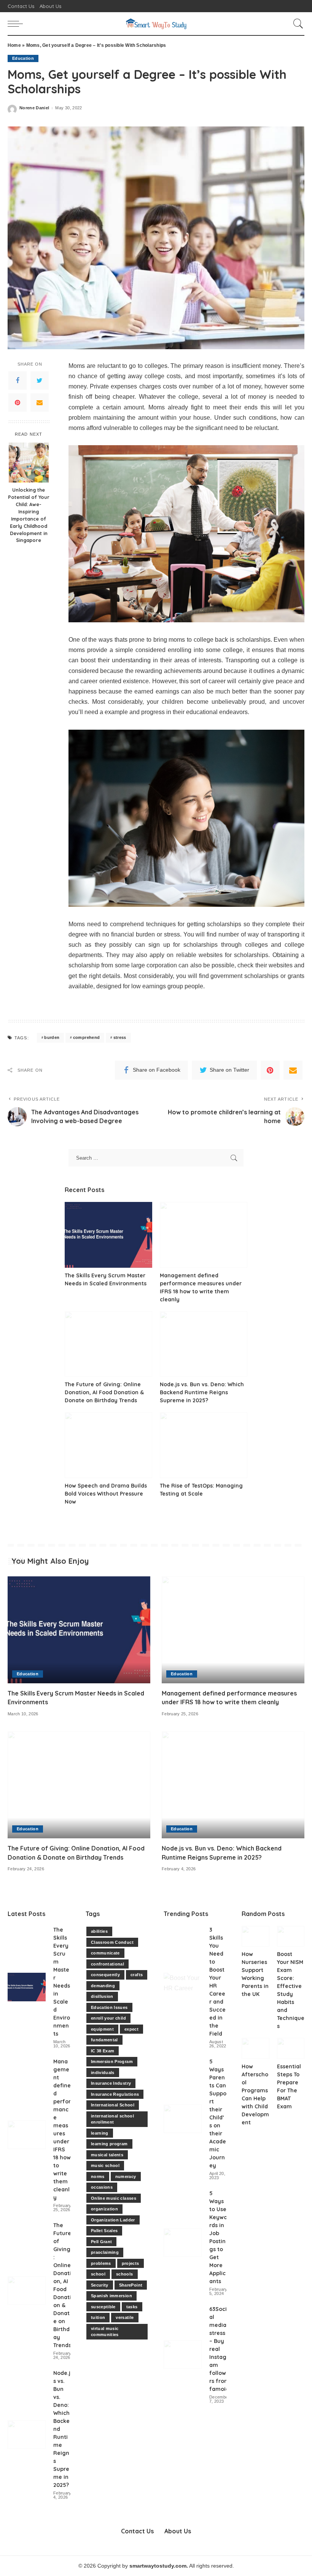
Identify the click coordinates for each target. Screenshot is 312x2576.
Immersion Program (112, 2061)
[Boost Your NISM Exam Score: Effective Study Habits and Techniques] (291, 1936)
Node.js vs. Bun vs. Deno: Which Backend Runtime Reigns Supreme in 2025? (202, 1392)
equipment (102, 2029)
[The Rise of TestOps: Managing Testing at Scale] (204, 1445)
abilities (99, 1931)
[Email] (40, 403)
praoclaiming (105, 2252)
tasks (132, 2307)
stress (120, 1037)
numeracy (126, 2176)
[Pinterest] (18, 403)
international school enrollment (112, 2119)
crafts (137, 1975)
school (98, 2274)
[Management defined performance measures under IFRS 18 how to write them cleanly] (204, 1235)
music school (105, 2165)
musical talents (107, 2155)
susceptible (103, 2307)
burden (52, 1037)
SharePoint (131, 2285)
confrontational (107, 1964)
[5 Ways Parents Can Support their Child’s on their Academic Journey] (183, 2119)
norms (98, 2176)
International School (113, 2105)
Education (23, 58)
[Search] (296, 24)
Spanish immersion (111, 2296)
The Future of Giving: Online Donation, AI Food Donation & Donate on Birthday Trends (104, 1392)
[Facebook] (18, 380)
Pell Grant (101, 2242)
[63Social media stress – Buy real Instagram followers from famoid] (183, 2355)
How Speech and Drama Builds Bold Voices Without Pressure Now (106, 1494)
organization (104, 2209)
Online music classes (114, 2198)
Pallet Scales (104, 2231)
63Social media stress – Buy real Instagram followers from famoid (219, 2349)
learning (100, 2133)
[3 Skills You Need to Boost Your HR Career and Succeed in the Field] (183, 1987)
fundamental (104, 2040)
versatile (125, 2317)
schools (124, 2274)
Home (14, 45)
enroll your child (108, 2018)
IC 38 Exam (103, 2051)
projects (131, 2263)
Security (100, 2285)
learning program (109, 2144)
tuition (98, 2317)
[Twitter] (40, 380)
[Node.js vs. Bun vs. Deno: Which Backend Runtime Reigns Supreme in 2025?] (204, 1344)
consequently (105, 1975)
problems (101, 2263)
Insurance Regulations (115, 2094)
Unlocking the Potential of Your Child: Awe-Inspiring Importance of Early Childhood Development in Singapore (29, 515)
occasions (102, 2187)
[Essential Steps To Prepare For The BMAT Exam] (291, 2048)
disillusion (102, 1996)
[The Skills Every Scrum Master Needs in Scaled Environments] (108, 1235)
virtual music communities (105, 2332)
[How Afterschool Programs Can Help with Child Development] (255, 2048)
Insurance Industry (111, 2083)
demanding (103, 1986)
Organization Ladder (113, 2220)
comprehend (86, 1037)
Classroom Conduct (112, 1942)
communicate (105, 1953)
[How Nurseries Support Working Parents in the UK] (255, 1936)
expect (131, 2029)
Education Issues (109, 2007)
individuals (103, 2073)
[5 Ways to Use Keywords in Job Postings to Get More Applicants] (183, 2243)
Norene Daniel (34, 108)
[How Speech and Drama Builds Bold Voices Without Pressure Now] (108, 1445)
